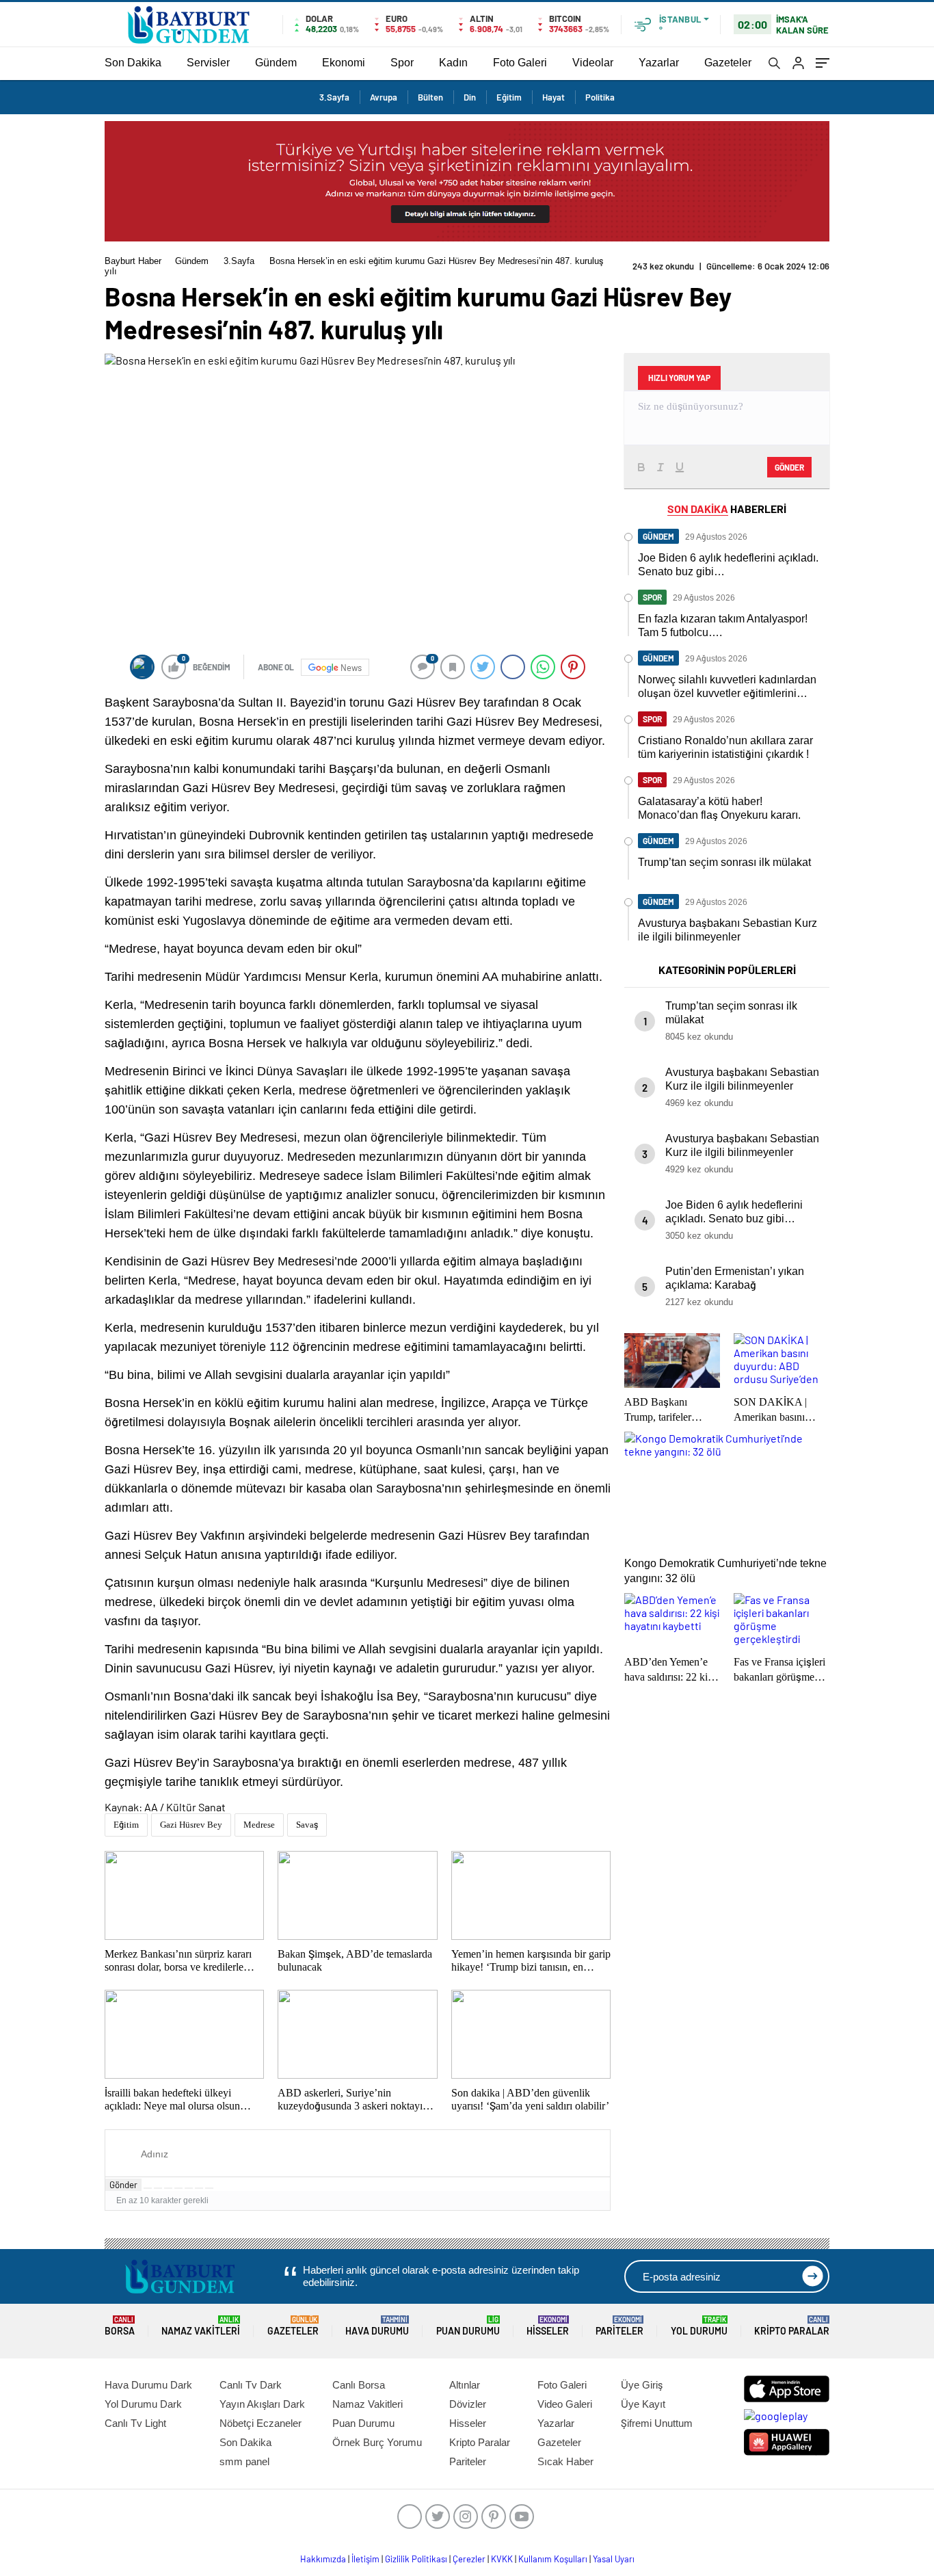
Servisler (208, 63)
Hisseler (548, 2326)
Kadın (453, 63)
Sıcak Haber (565, 2461)
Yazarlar (659, 63)
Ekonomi (344, 63)
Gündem (276, 63)
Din (470, 97)
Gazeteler (728, 63)
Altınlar (465, 2385)
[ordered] (178, 2188)
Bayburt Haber (133, 261)
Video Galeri (565, 2404)
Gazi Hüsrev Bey (191, 1825)
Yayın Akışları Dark (262, 2404)
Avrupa (384, 97)
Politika (600, 97)
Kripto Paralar (792, 2326)
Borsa (120, 2326)
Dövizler (468, 2404)
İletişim (365, 2559)
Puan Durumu (468, 2326)
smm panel (244, 2461)
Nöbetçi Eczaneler (261, 2423)
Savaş (307, 1825)
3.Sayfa (334, 97)
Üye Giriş (642, 2385)
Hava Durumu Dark (148, 2385)
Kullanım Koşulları (553, 2559)
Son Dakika (133, 63)
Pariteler (619, 2326)
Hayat (553, 97)
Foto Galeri (520, 63)
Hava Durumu (377, 2326)
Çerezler (469, 2559)
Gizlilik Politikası (416, 2559)
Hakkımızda (323, 2559)
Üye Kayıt (643, 2404)
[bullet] (189, 2188)
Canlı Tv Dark (251, 2385)
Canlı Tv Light (135, 2423)
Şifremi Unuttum (657, 2423)
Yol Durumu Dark (143, 2404)
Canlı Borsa (359, 2385)
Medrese (259, 1825)
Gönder (123, 2185)
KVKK (502, 2559)
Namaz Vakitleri (201, 2326)
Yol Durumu (699, 2326)
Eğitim (509, 97)
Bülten (430, 97)
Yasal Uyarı (614, 2559)
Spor (402, 63)
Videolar (593, 63)
